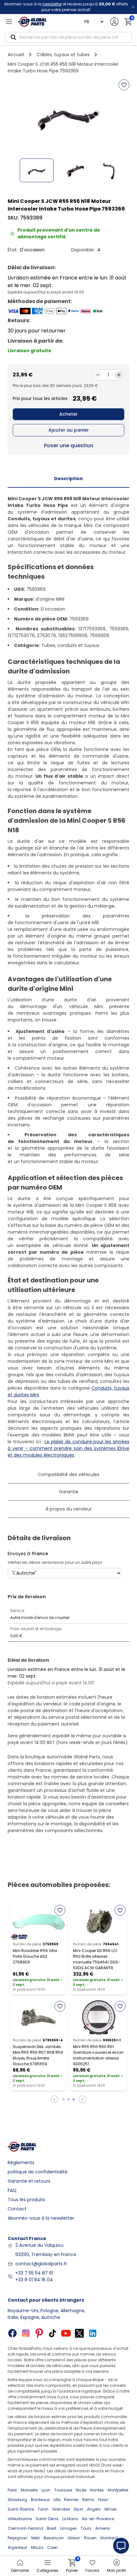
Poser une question (69, 445)
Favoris (92, 2570)
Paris (12, 2490)
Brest (52, 2528)
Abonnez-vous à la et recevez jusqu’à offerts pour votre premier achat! (66, 7)
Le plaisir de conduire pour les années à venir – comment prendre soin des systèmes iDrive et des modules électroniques (68, 1448)
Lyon (46, 2490)
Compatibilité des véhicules (68, 1474)
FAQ (12, 2190)
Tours (86, 2528)
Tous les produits (26, 2200)
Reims (88, 2500)
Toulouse (63, 2490)
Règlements (21, 2163)
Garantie (69, 1492)
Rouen (90, 2538)
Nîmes (111, 2509)
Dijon (78, 2509)
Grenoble (61, 2509)
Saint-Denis (47, 2519)
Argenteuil (17, 2547)
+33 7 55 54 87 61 (34, 2273)
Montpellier (118, 2490)
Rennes (71, 2500)
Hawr (103, 2500)
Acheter (68, 414)
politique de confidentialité (38, 2172)
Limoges (68, 2528)
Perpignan (18, 2538)
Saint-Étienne (21, 2509)
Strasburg (17, 2500)
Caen (53, 2547)
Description (68, 479)
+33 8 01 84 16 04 (34, 2280)
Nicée (81, 2490)
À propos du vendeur (69, 1509)
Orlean (74, 2538)
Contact (17, 2209)
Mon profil (116, 2570)
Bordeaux (40, 2500)
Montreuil (109, 2538)
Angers (94, 2509)
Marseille (29, 2490)
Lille (57, 2500)
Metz (36, 2538)
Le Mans (70, 2519)
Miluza (37, 2547)
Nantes (97, 2490)
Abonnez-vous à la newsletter (41, 2218)
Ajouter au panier (69, 430)
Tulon (43, 2509)
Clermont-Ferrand (25, 2528)
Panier (72, 2566)
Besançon (54, 2538)
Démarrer (20, 2570)
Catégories (47, 2570)
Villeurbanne (20, 2519)
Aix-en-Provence (98, 2519)
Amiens (103, 2528)
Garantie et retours (29, 2181)
